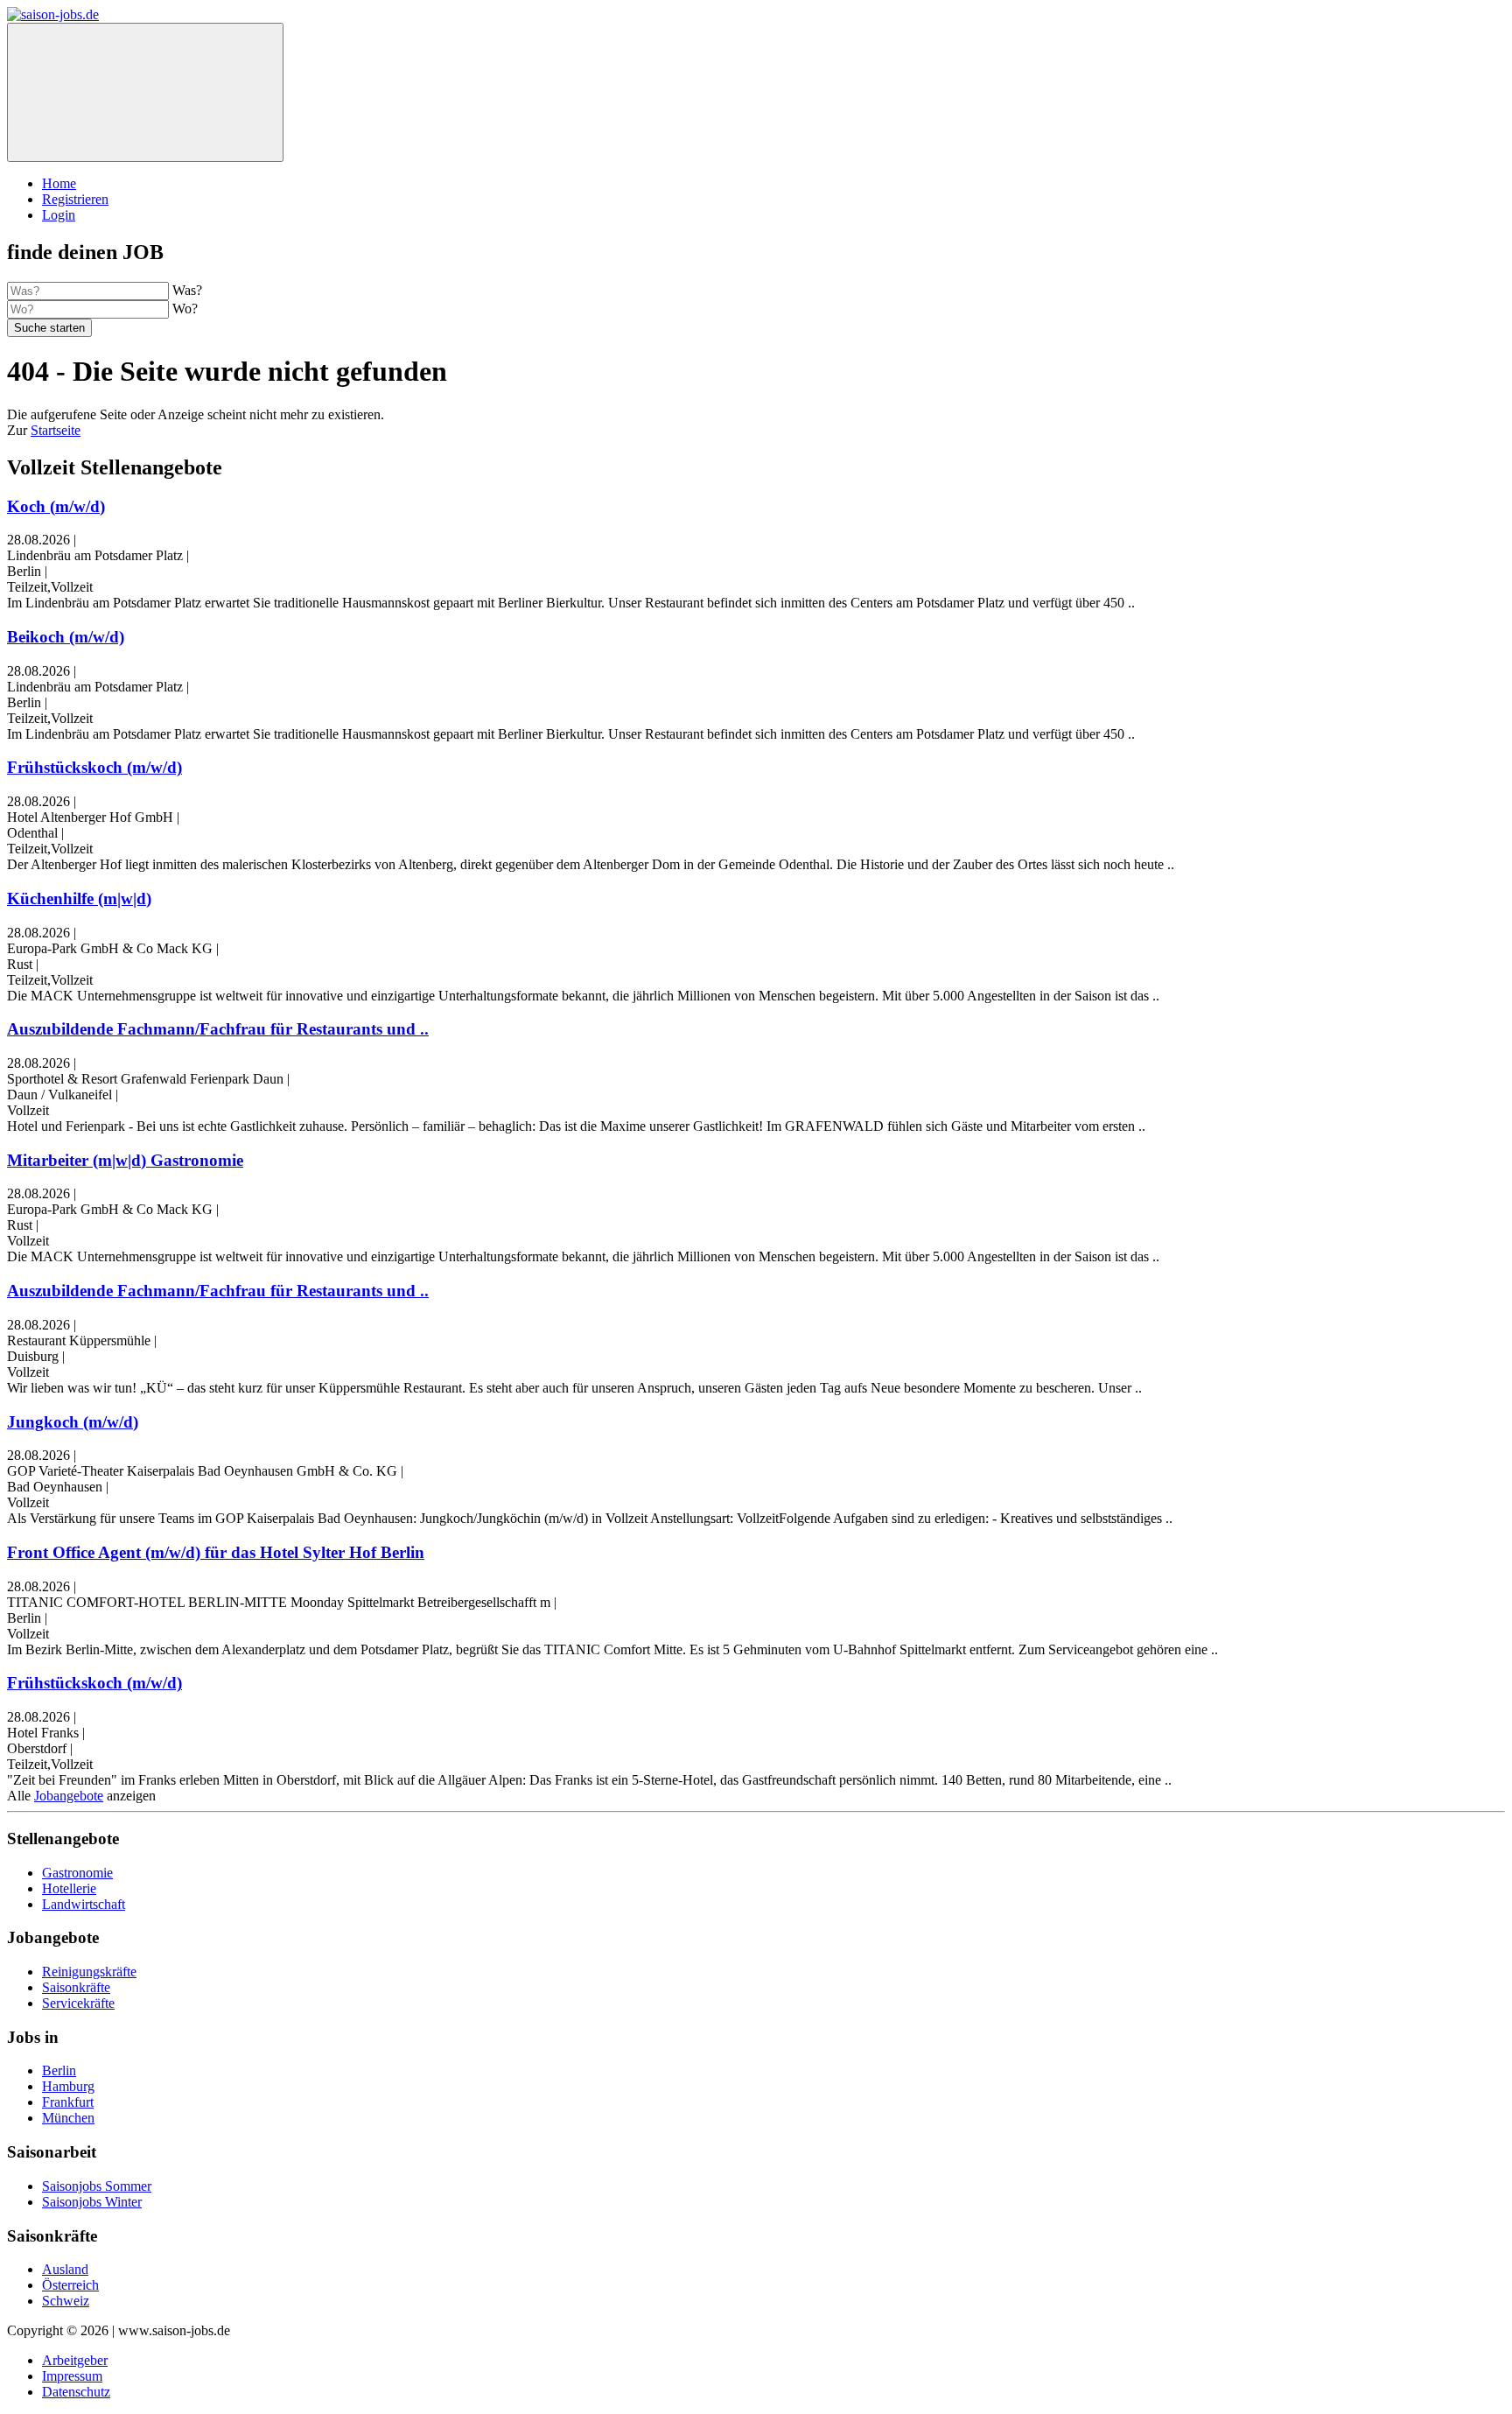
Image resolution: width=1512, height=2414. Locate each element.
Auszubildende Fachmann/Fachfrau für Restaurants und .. (218, 1029)
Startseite (56, 430)
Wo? (185, 309)
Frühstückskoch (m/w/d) (94, 767)
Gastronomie (77, 1873)
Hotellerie (69, 1888)
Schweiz (66, 2301)
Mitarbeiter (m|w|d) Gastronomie (125, 1160)
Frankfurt (68, 2102)
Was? (187, 290)
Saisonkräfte (76, 1987)
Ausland (65, 2269)
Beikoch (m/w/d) (66, 637)
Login (59, 215)
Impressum (72, 2376)
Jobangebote (69, 1796)
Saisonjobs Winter (92, 2202)
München (68, 2118)
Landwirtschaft (84, 1904)
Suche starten (49, 328)
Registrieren (75, 199)
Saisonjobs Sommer (97, 2186)
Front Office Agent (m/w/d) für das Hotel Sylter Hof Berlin (216, 1552)
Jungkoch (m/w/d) (73, 1422)
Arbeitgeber (75, 2360)
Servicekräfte (78, 2003)
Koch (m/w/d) (56, 506)
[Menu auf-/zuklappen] (145, 92)
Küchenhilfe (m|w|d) (79, 898)
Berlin (59, 2070)
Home (59, 183)
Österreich (70, 2285)
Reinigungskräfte (89, 1972)
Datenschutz (76, 2392)
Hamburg (68, 2086)
